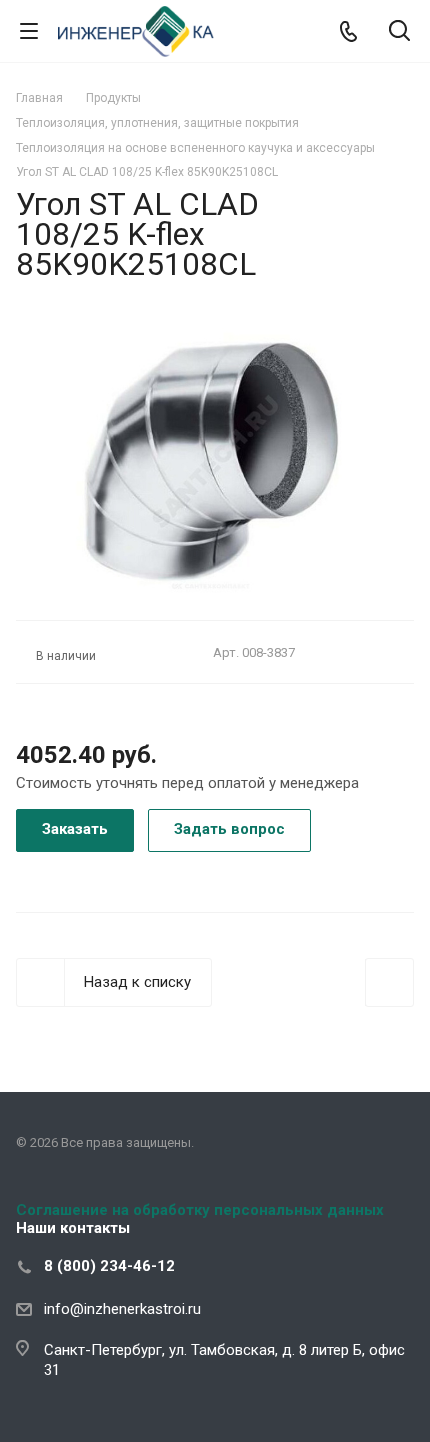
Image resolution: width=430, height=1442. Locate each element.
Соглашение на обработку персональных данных (200, 1210)
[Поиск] (399, 32)
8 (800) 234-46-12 (109, 1266)
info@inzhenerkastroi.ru (122, 1309)
